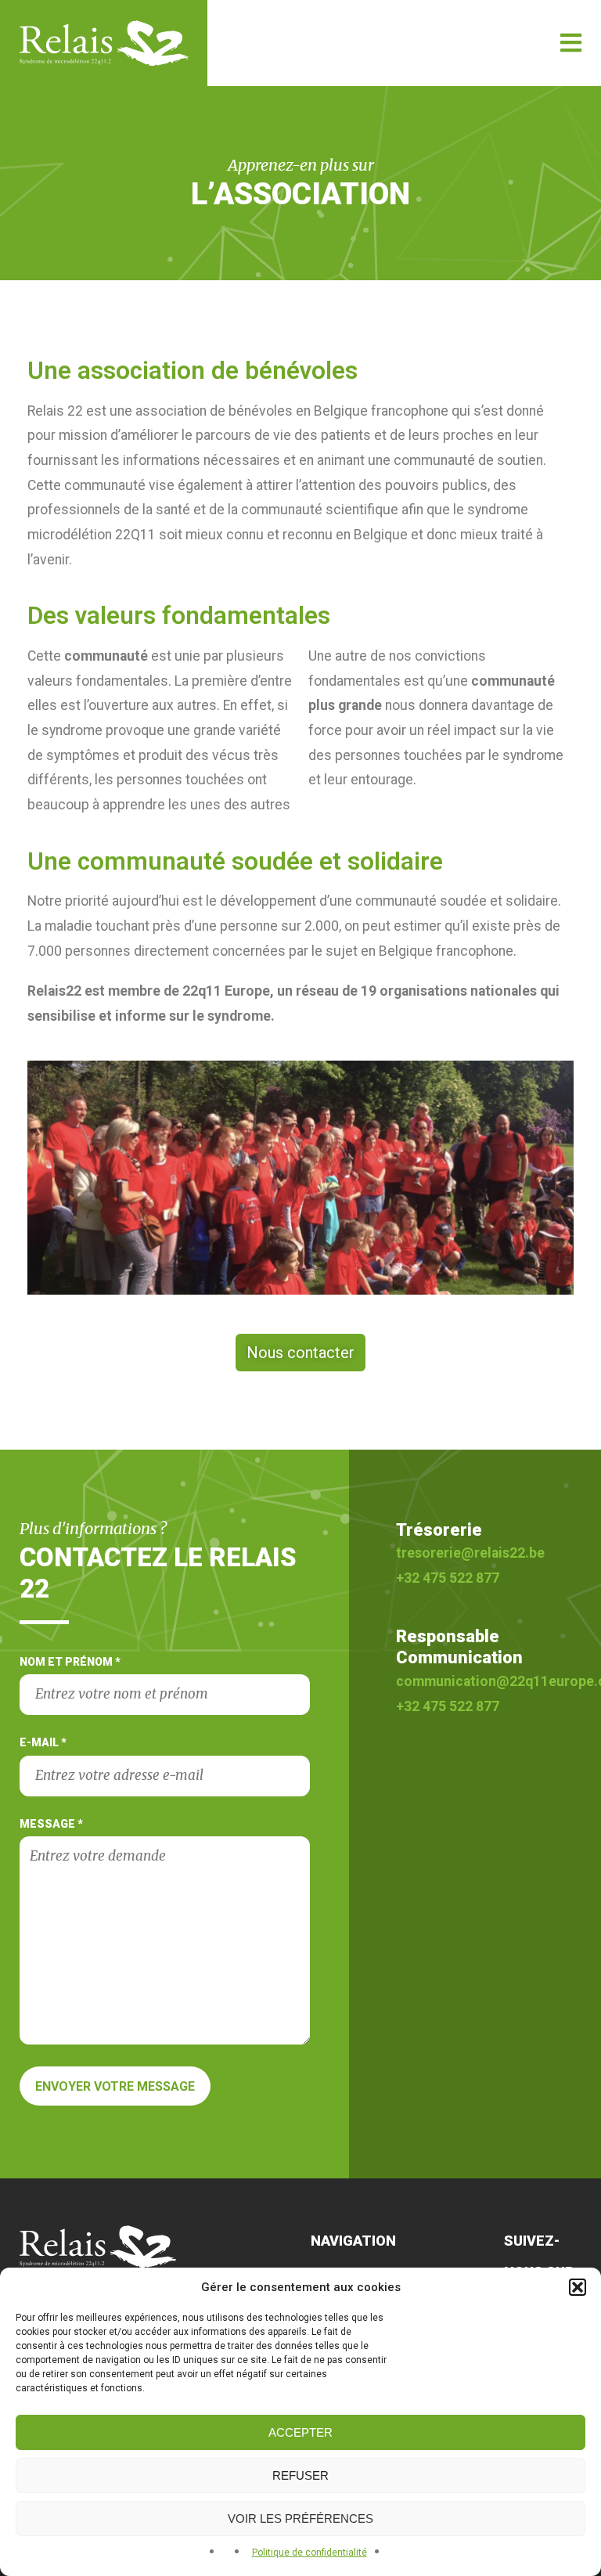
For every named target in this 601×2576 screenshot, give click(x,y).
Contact (519, 203)
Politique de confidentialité (309, 2553)
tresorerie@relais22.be (470, 1553)
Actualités (518, 190)
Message (51, 1824)
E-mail (43, 1742)
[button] (578, 2287)
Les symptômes (516, 164)
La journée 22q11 (517, 177)
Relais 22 (113, 43)
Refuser (300, 2475)
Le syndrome (514, 150)
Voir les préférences (300, 2518)
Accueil (512, 119)
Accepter (300, 2432)
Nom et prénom (70, 1662)
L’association (513, 135)
